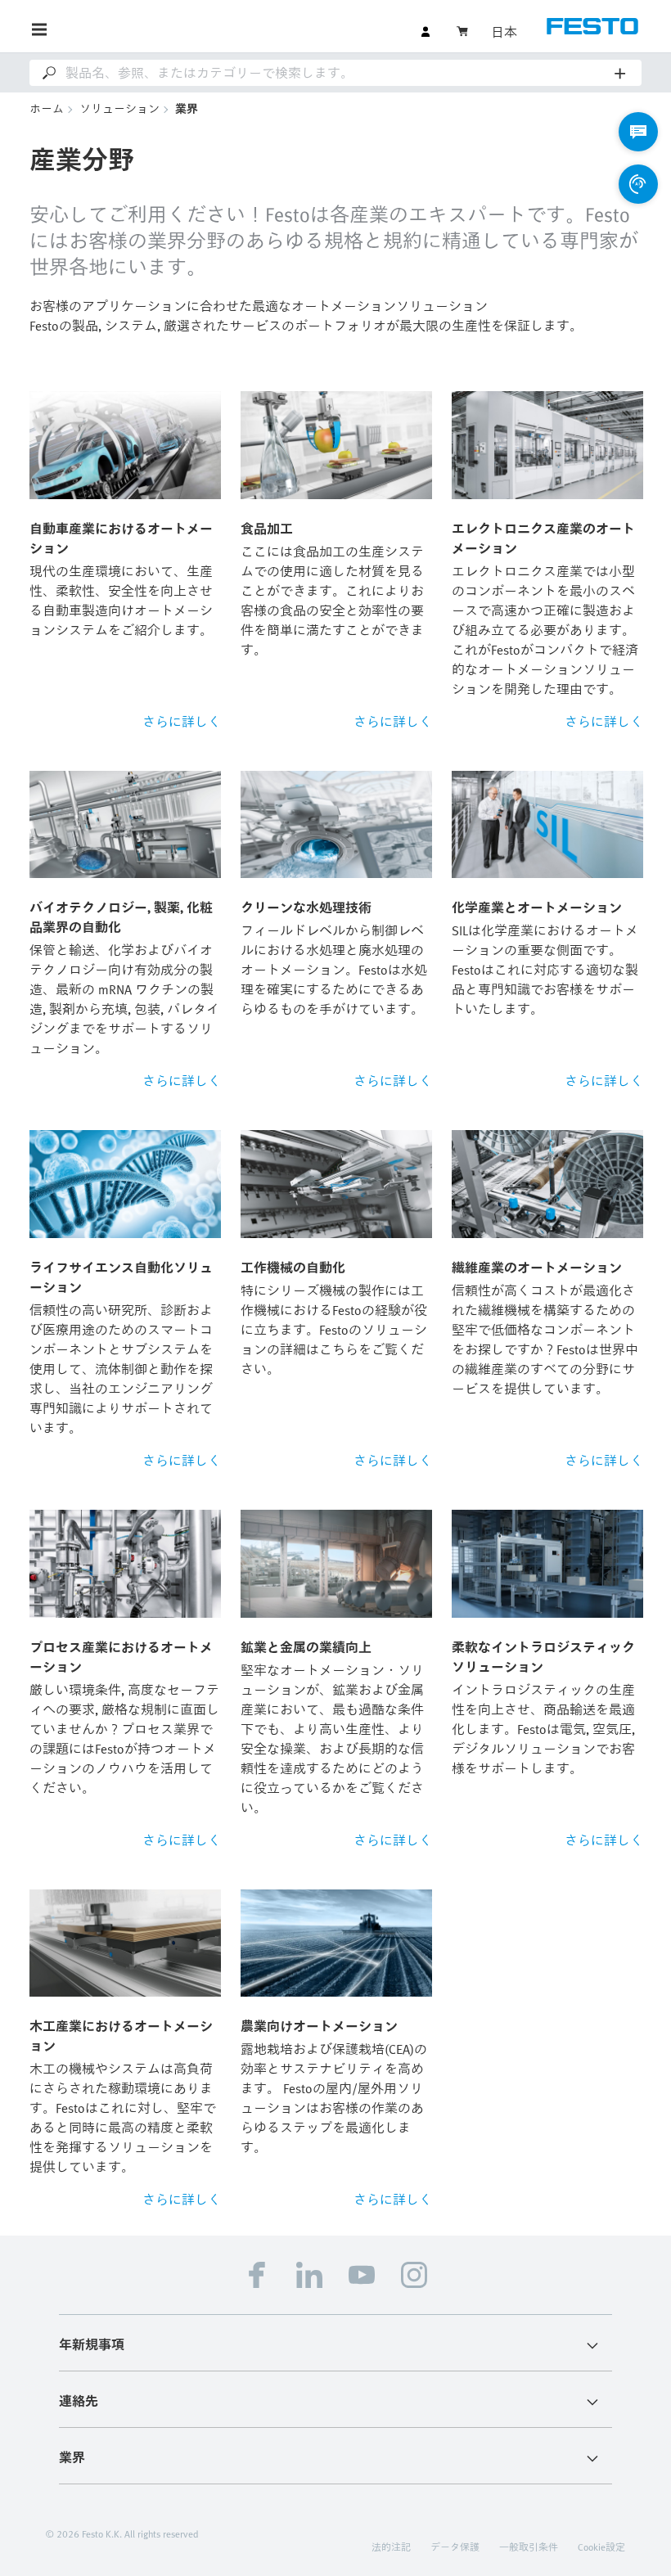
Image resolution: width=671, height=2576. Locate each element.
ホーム (47, 108)
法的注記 (391, 2547)
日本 (504, 32)
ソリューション (119, 108)
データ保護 (455, 2547)
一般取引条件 (529, 2547)
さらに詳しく (182, 722)
